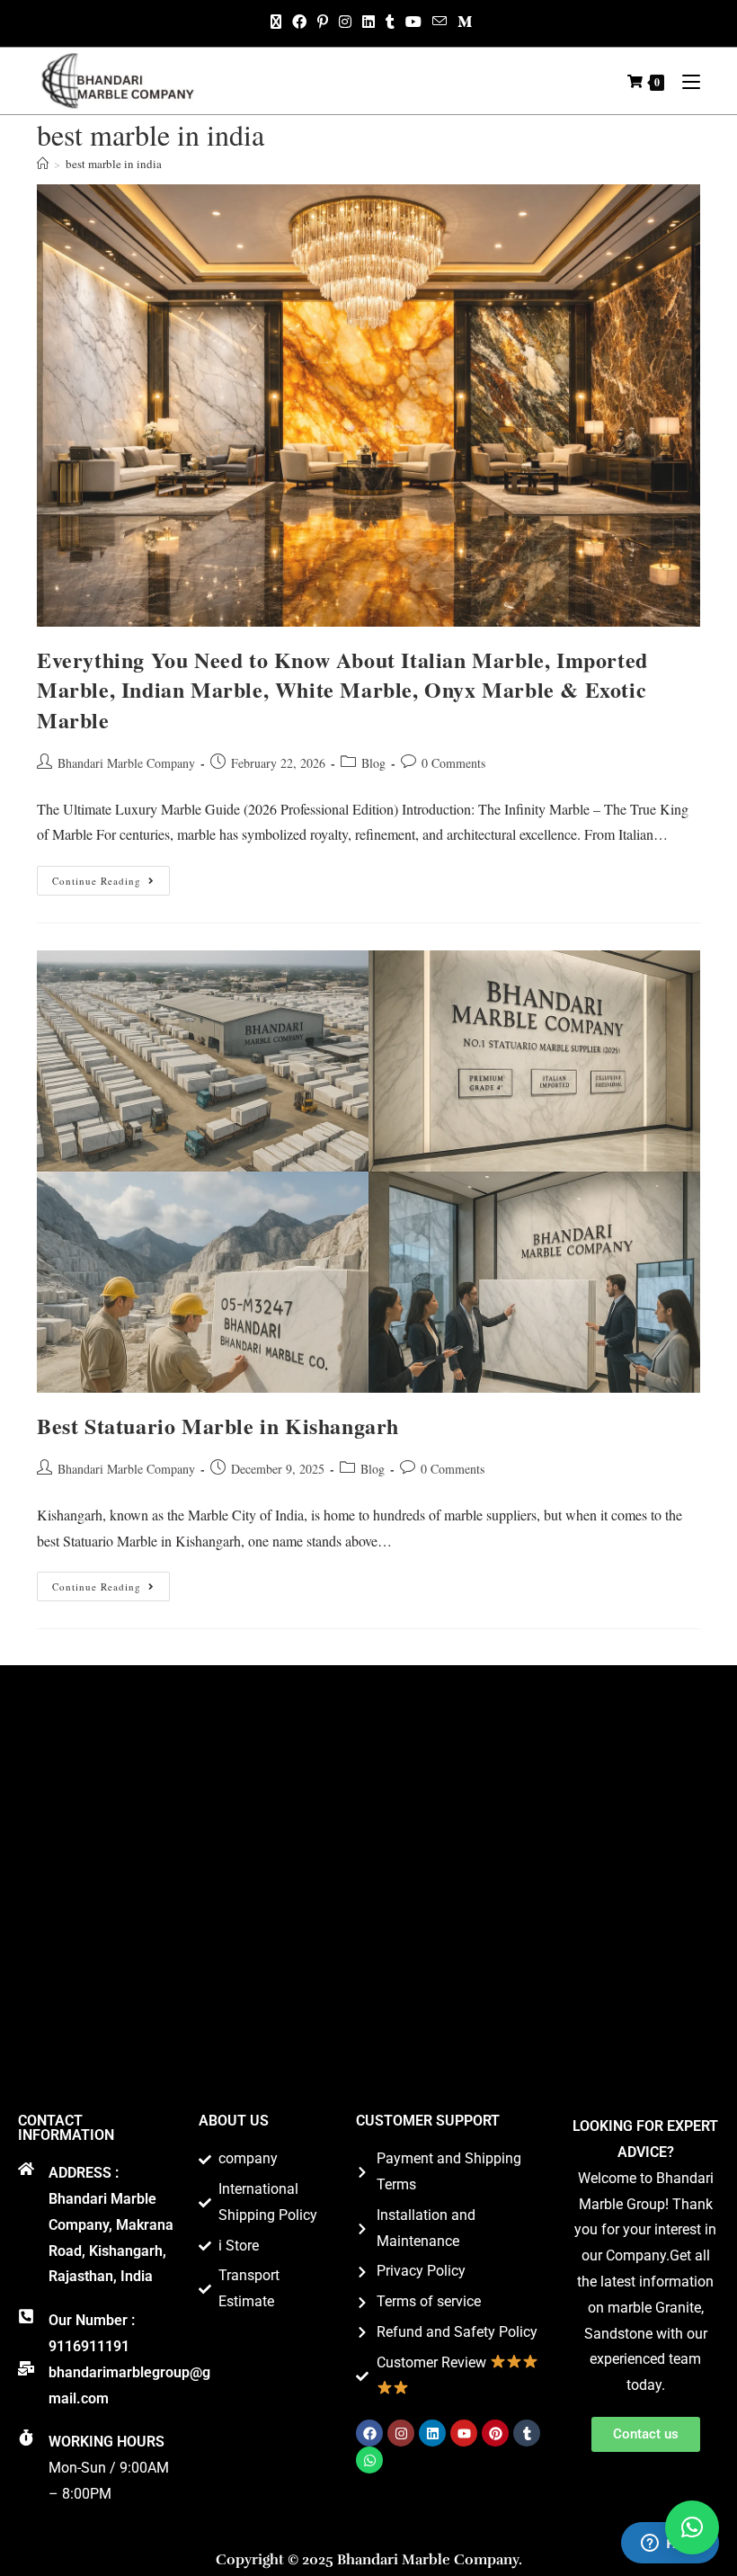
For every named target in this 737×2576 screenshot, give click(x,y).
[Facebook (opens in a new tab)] (299, 22)
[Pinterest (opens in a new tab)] (323, 22)
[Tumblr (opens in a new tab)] (390, 22)
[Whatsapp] (369, 2460)
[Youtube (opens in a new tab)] (413, 22)
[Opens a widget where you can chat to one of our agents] (670, 2545)
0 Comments (453, 763)
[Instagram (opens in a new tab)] (345, 22)
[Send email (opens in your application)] (440, 22)
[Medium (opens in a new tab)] (462, 22)
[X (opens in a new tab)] (276, 22)
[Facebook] (369, 2433)
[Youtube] (464, 2433)
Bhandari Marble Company (126, 763)
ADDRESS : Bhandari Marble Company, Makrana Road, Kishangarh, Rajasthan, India (111, 2224)
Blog (373, 763)
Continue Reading (111, 877)
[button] (692, 2527)
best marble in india (114, 164)
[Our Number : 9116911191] (26, 2316)
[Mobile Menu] (684, 81)
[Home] (43, 164)
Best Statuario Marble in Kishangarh (218, 1426)
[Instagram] (401, 2433)
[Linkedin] (432, 2433)
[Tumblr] (527, 2433)
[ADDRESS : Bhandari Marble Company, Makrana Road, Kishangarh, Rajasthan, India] (26, 2169)
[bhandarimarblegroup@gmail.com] (26, 2368)
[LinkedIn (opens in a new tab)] (368, 22)
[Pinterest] (495, 2433)
